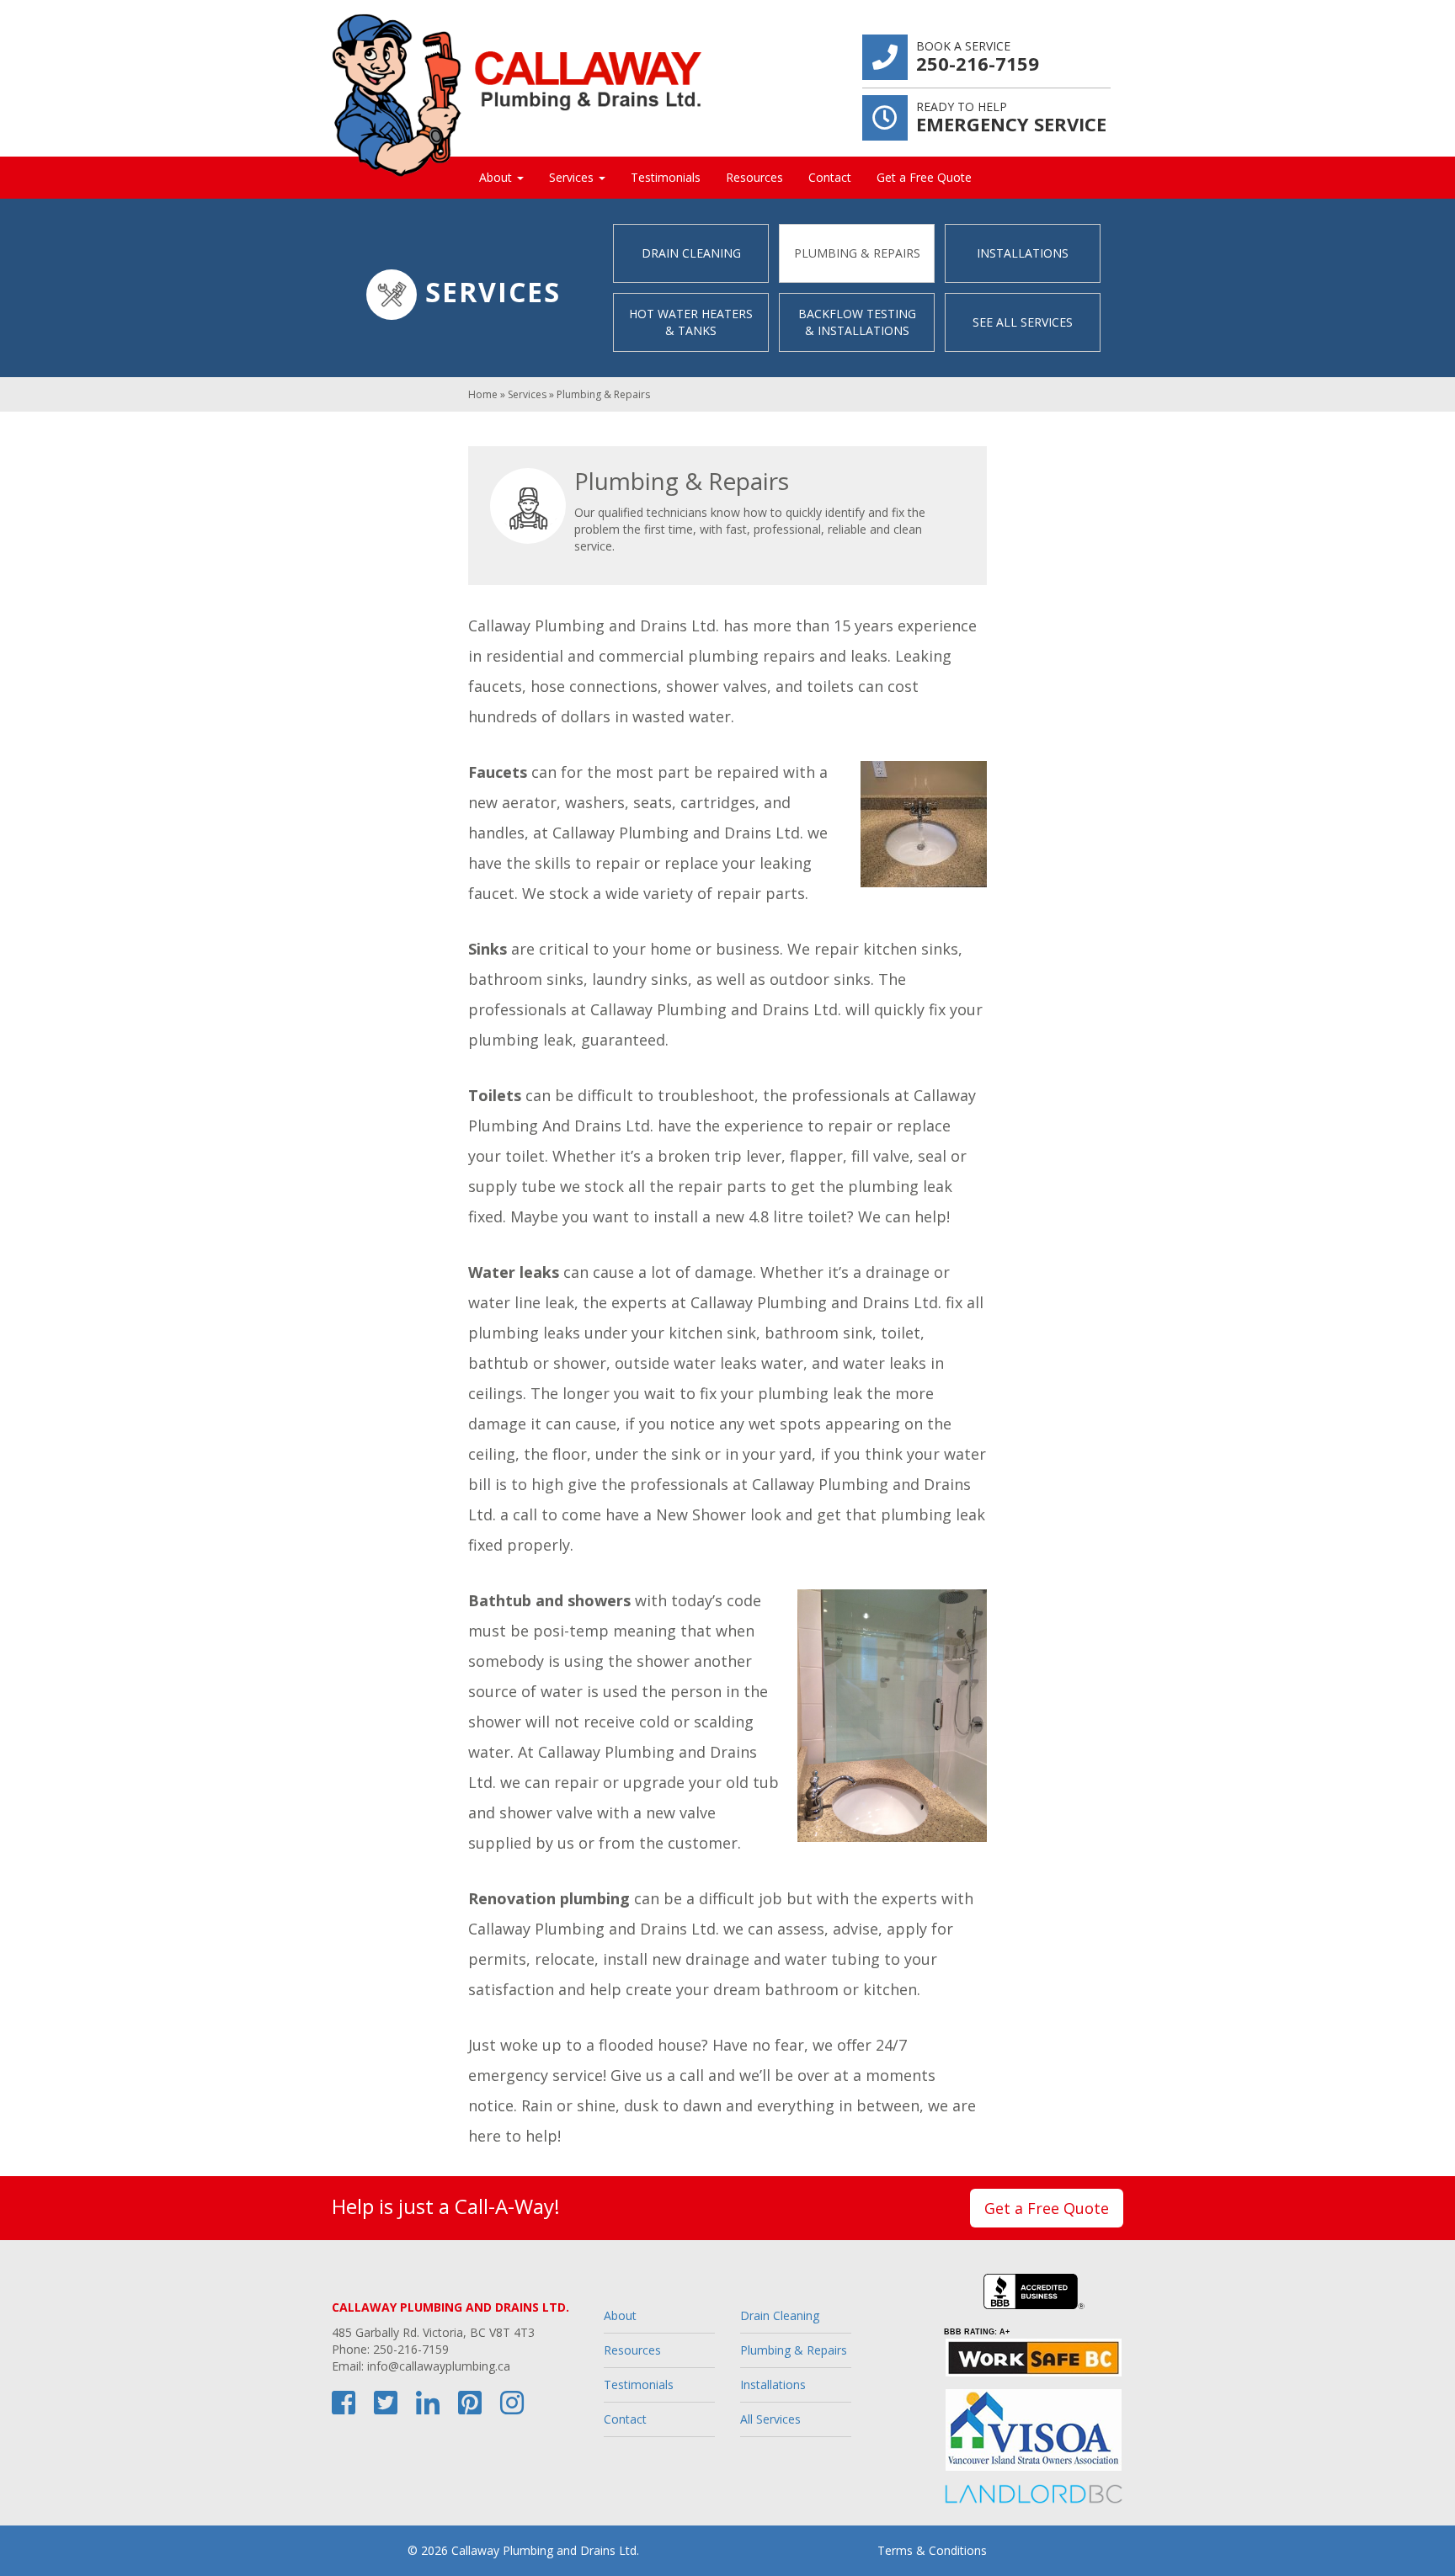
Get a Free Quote (924, 177)
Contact (830, 177)
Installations (1023, 253)
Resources (754, 177)
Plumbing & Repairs (857, 253)
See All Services (1023, 322)
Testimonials (666, 177)
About (497, 177)
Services (573, 177)
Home (483, 394)
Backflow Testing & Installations (857, 322)
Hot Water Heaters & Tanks (691, 322)
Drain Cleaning (691, 253)
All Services (770, 2419)
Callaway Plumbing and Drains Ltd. (545, 2550)
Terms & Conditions (932, 2550)
